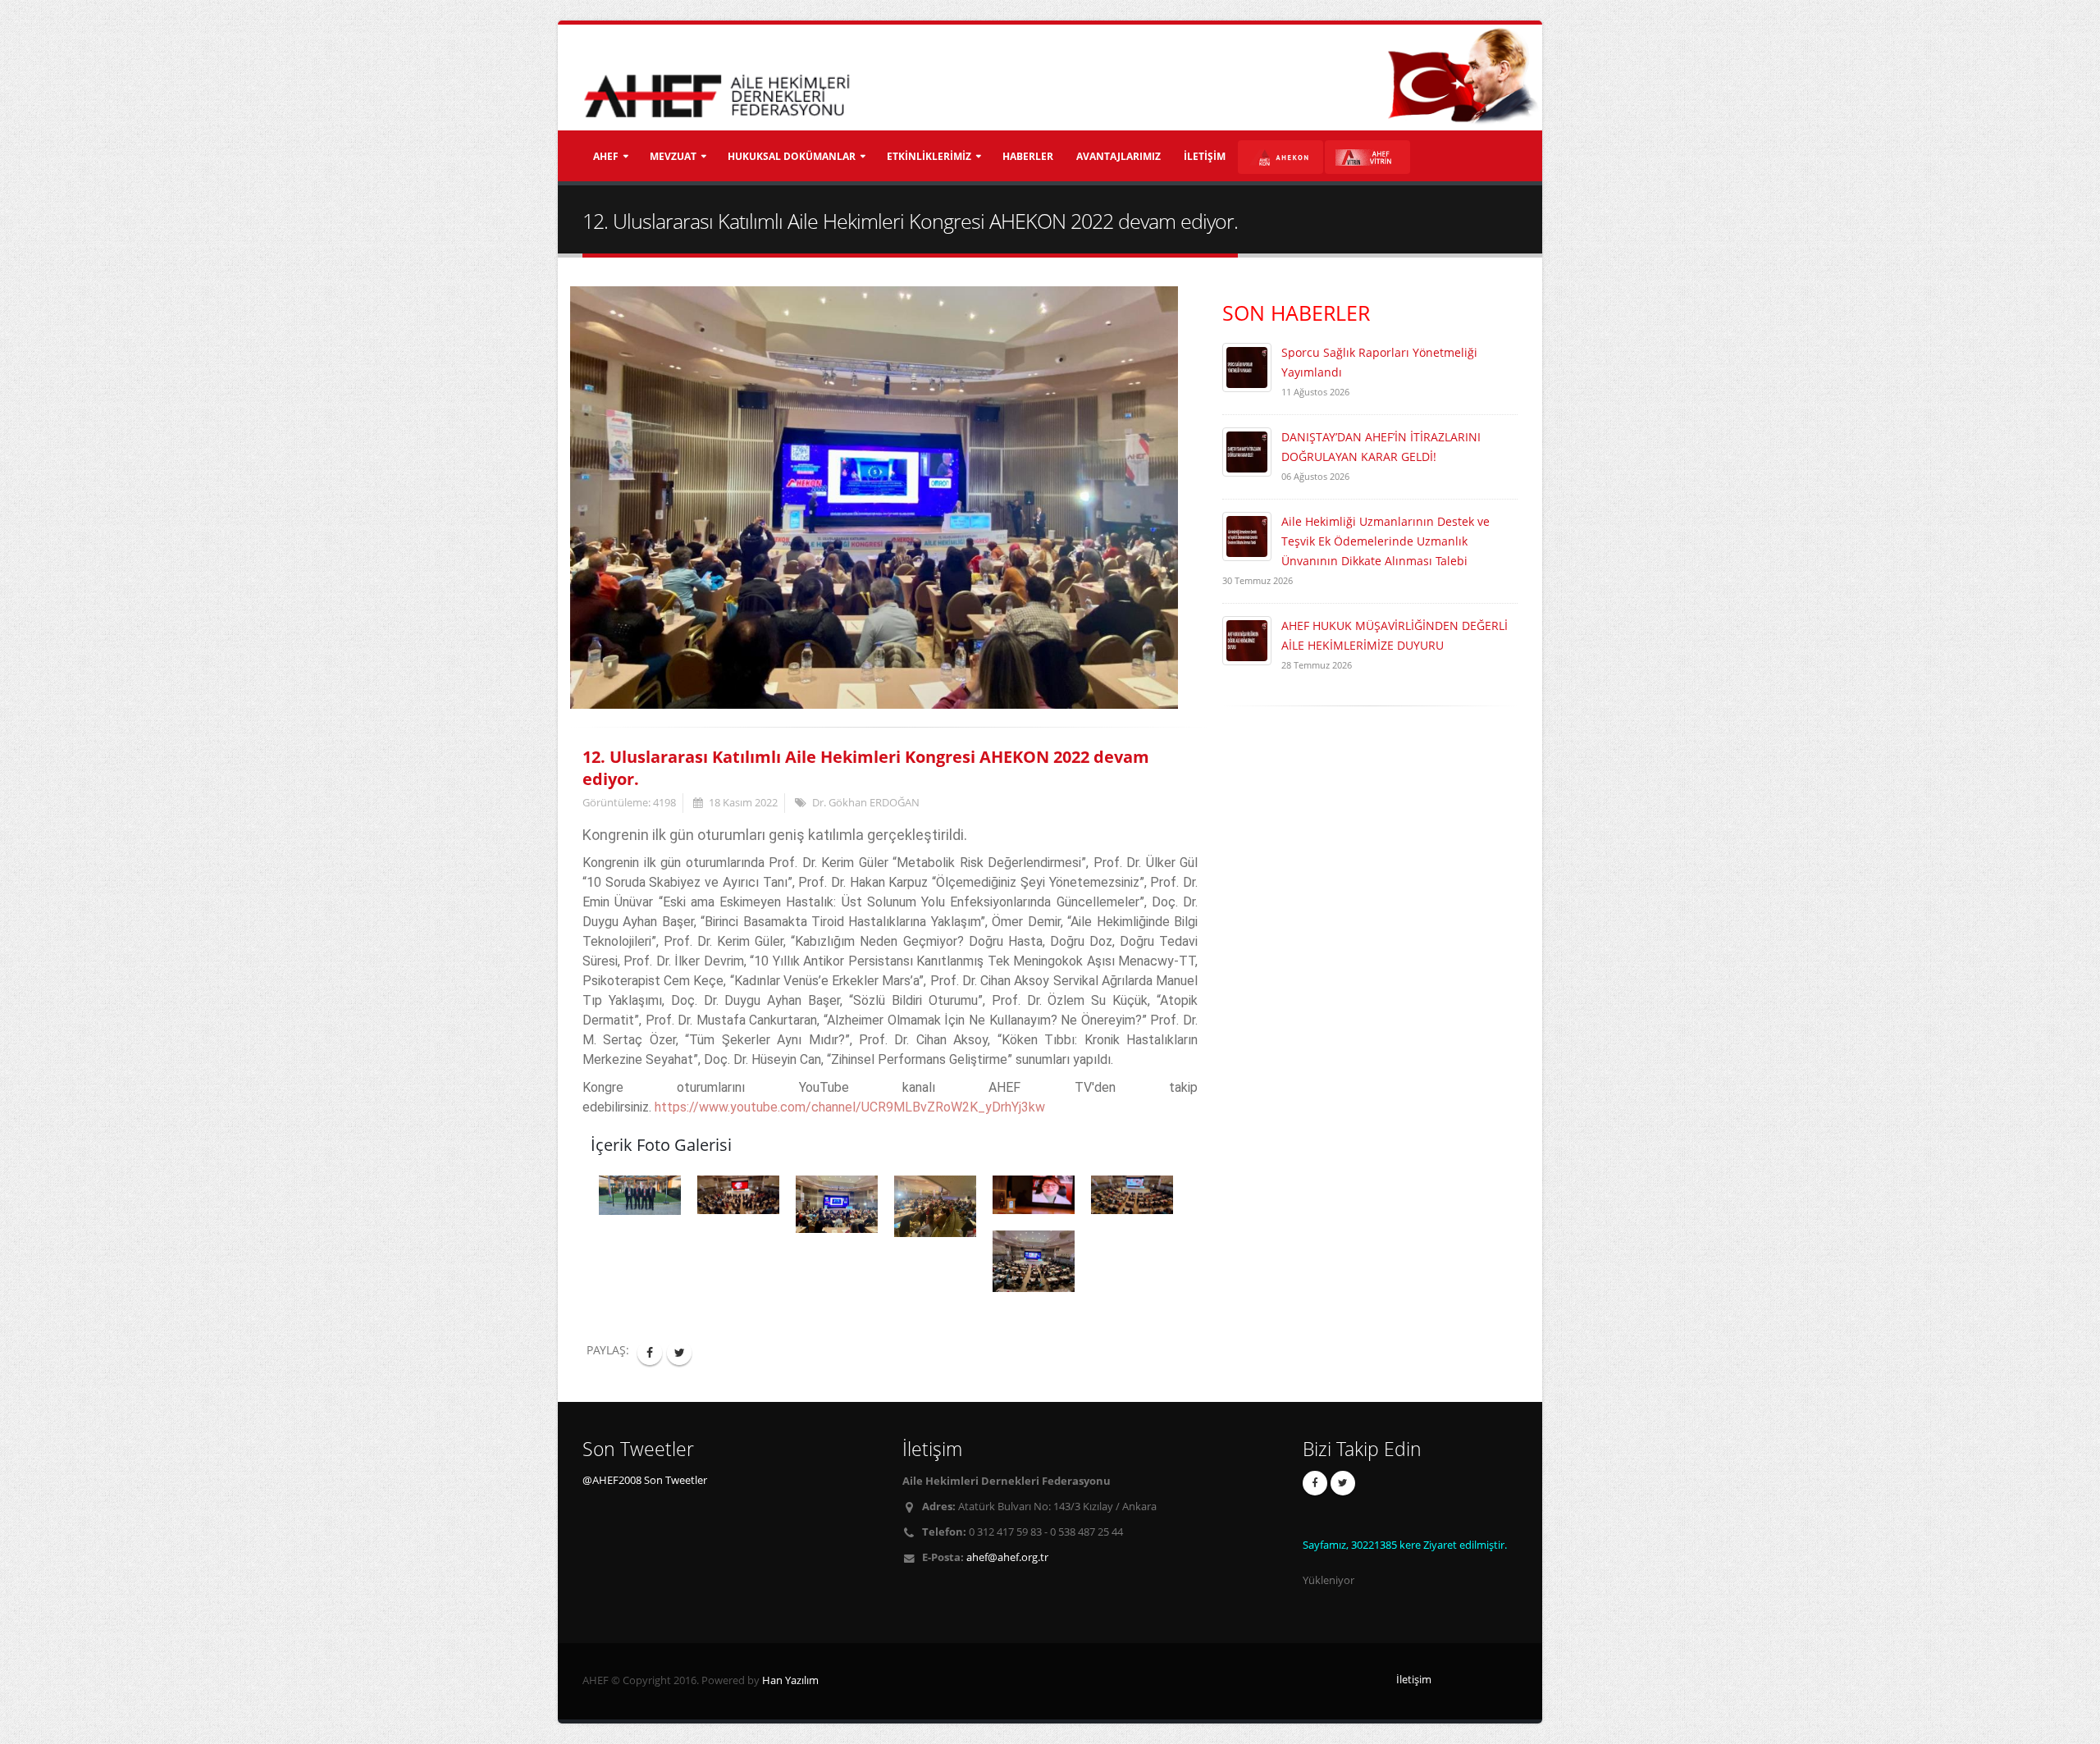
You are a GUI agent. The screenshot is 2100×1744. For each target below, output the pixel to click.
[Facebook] (1315, 1483)
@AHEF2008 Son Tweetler (645, 1480)
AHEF (606, 156)
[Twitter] (1343, 1483)
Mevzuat (673, 156)
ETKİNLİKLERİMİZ (929, 156)
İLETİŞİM (1205, 156)
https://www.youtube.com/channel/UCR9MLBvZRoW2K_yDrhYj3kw (850, 1107)
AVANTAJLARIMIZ (1118, 156)
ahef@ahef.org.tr (1007, 1557)
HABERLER (1028, 156)
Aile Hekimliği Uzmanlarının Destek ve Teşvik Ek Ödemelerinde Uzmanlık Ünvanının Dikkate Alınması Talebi (1386, 541)
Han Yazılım (790, 1680)
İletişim (1414, 1680)
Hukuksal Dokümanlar (792, 156)
